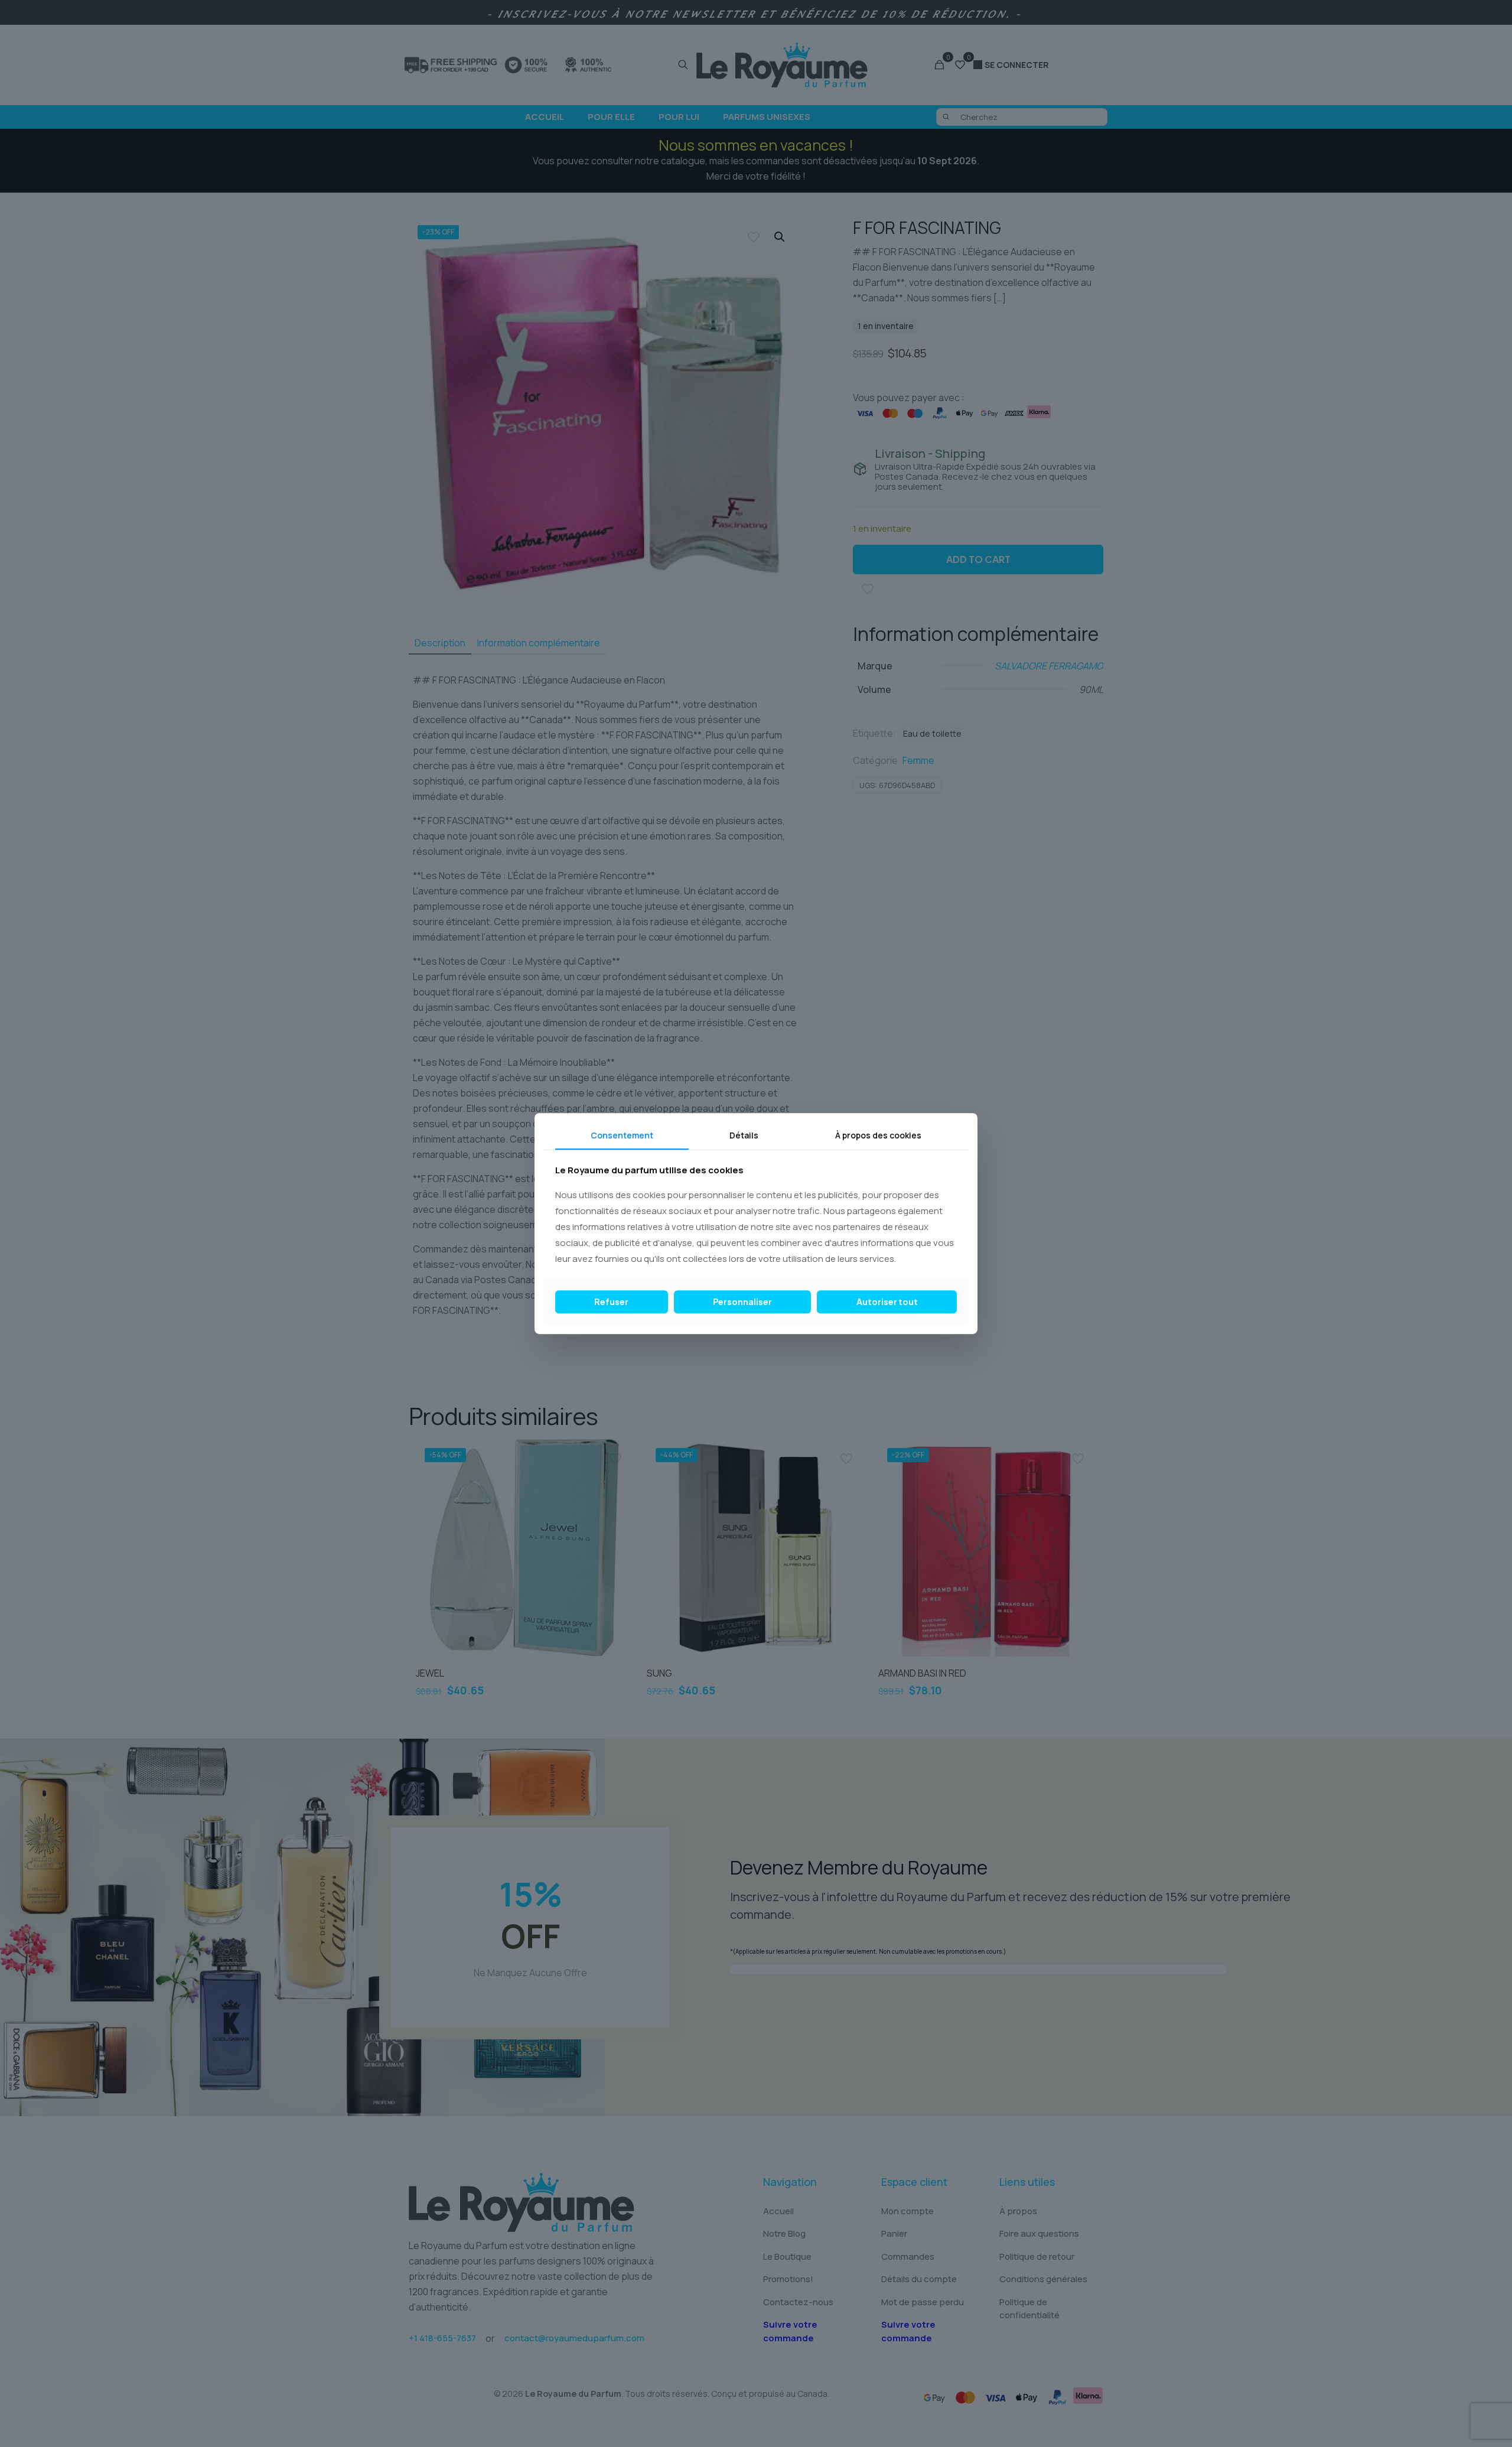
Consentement (622, 1135)
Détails (744, 1135)
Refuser (611, 1301)
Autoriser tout (887, 1301)
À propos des (878, 1135)
